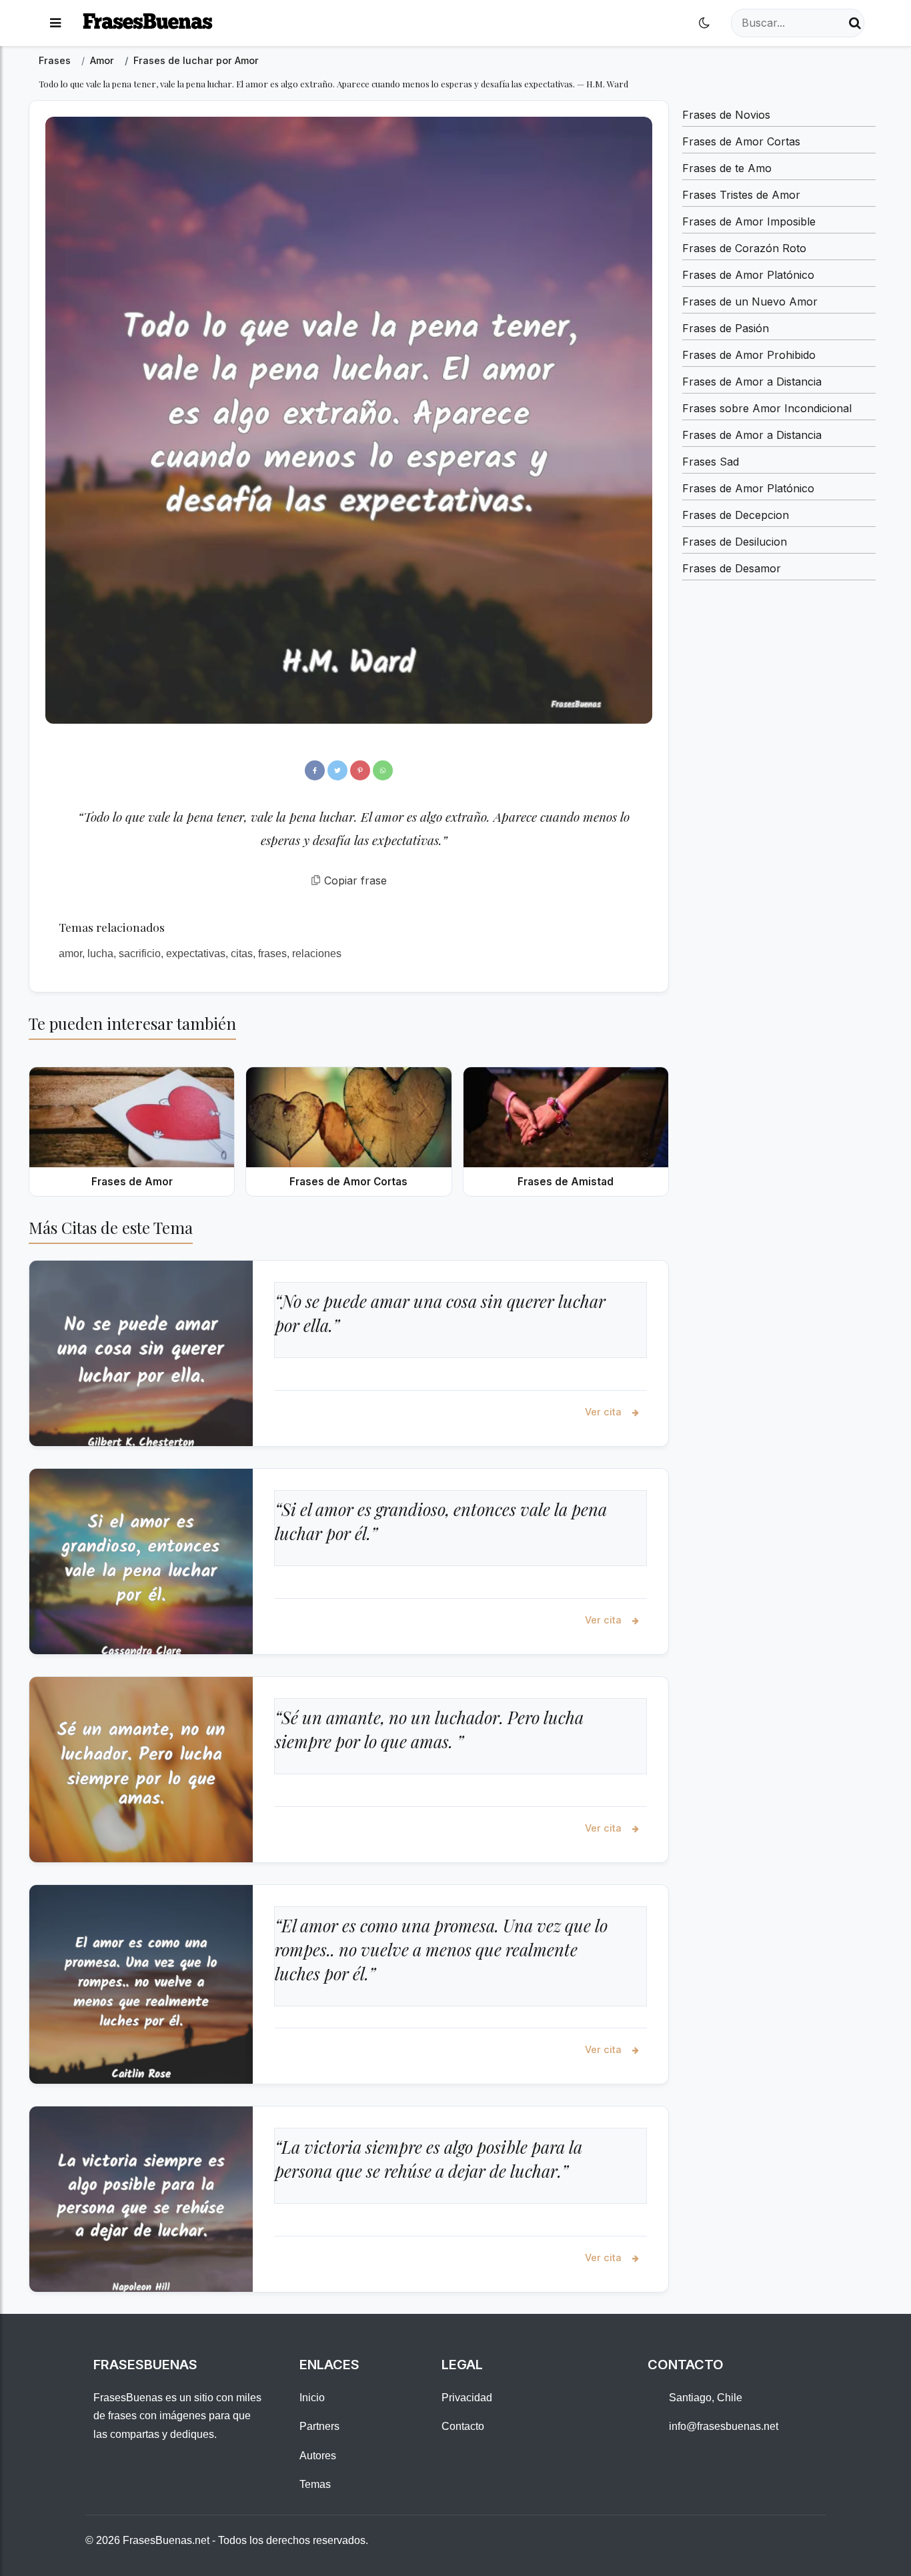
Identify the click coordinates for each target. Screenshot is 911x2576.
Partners (319, 2426)
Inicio (312, 2398)
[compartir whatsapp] (383, 770)
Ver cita (605, 1412)
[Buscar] (855, 23)
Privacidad (467, 2398)
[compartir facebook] (315, 770)
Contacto (463, 2426)
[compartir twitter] (337, 770)
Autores (318, 2456)
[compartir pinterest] (360, 770)
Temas (315, 2484)
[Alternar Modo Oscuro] (704, 23)
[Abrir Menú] (55, 23)
